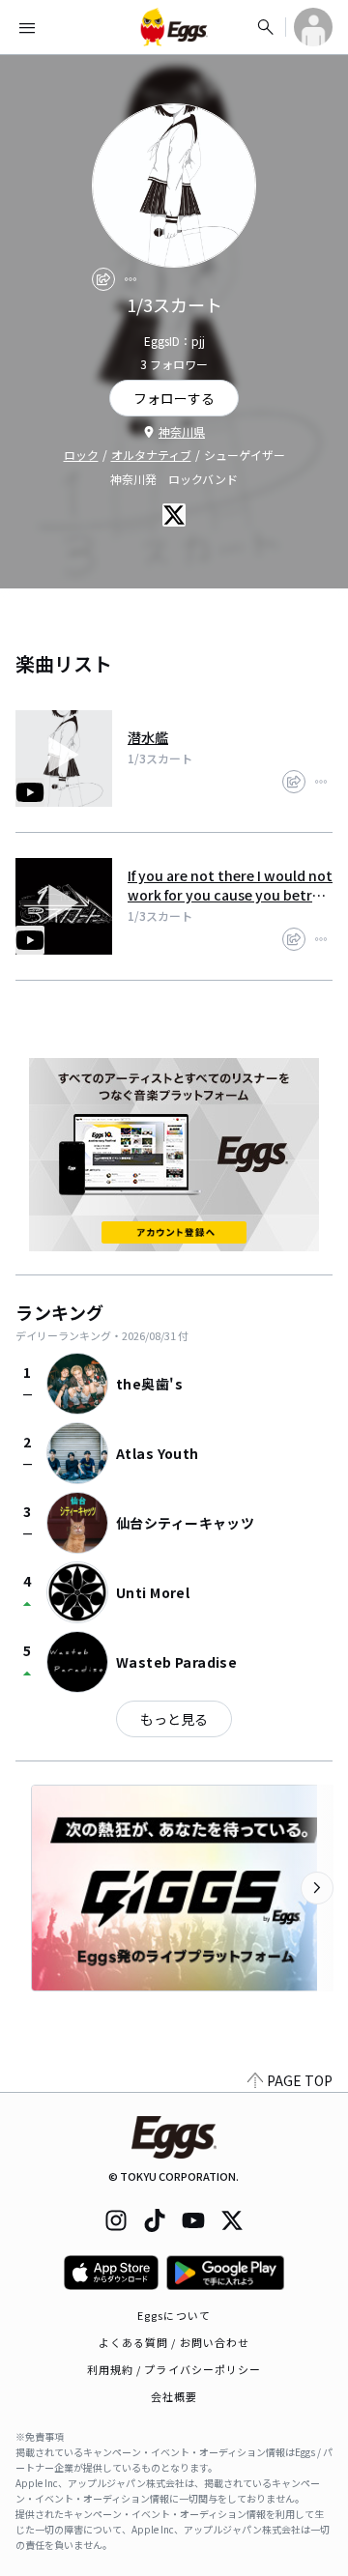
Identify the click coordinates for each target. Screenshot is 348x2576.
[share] (103, 279)
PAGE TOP (300, 2080)
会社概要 (174, 2396)
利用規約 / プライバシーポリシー (174, 2369)
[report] (130, 279)
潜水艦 (148, 737)
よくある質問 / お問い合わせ (174, 2342)
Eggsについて (174, 2315)
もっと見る (174, 1719)
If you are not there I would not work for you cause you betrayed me (230, 885)
